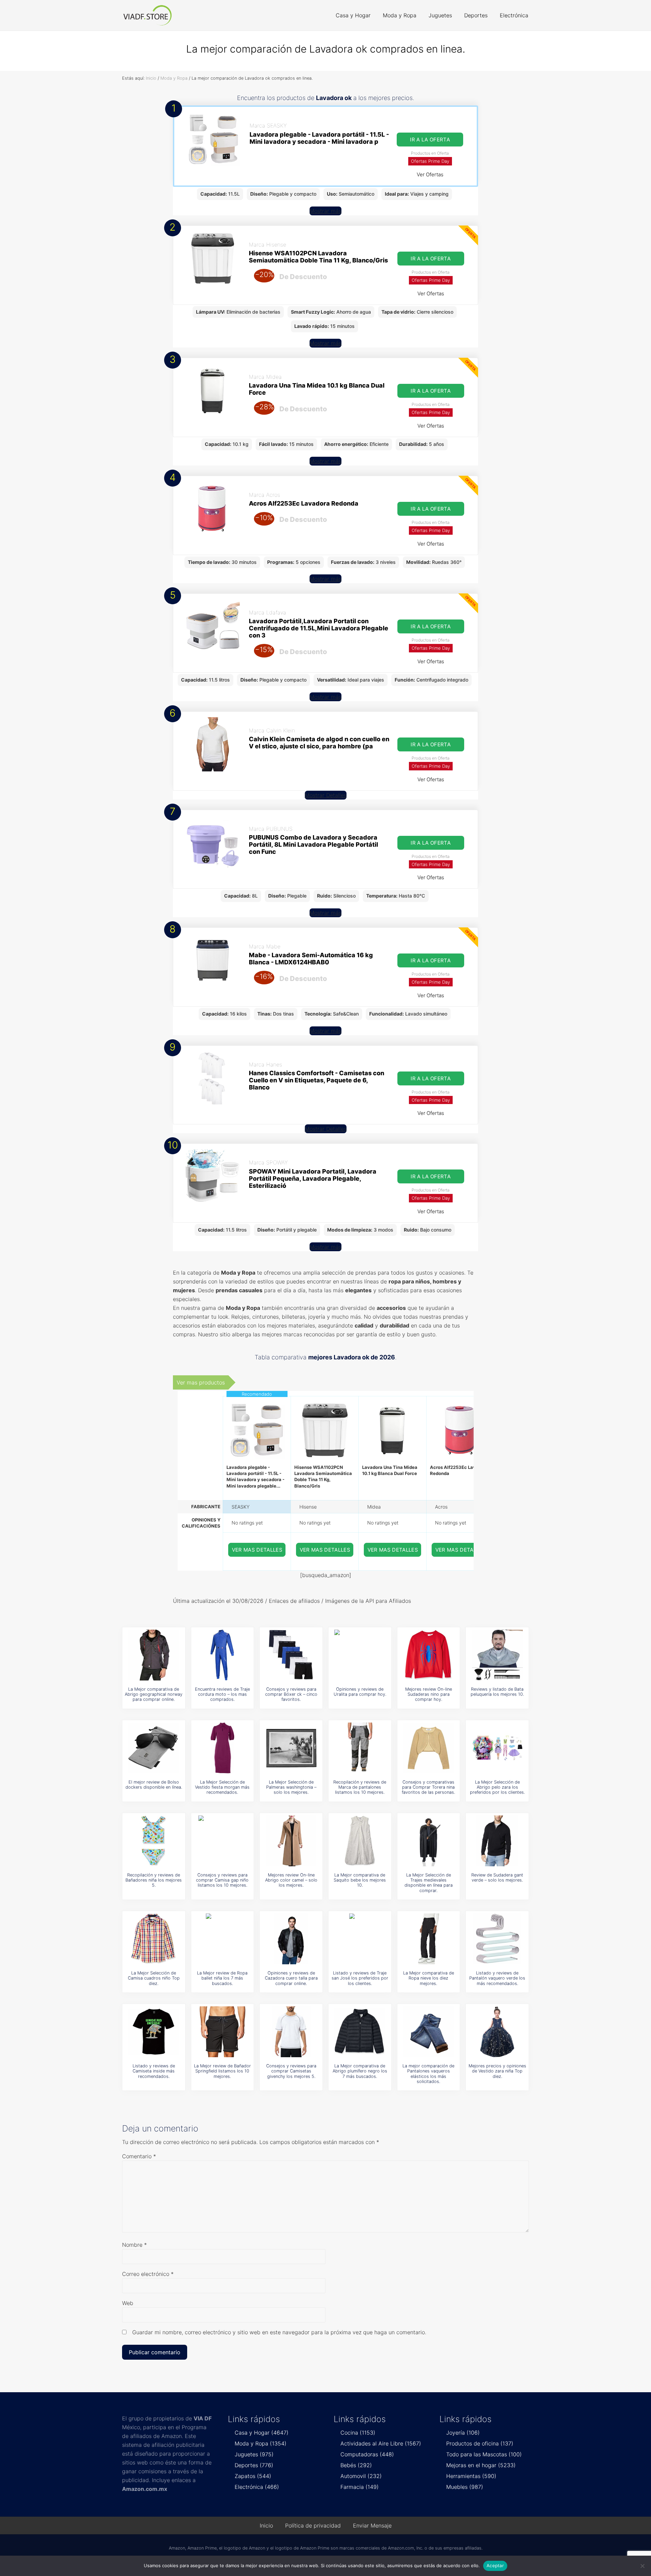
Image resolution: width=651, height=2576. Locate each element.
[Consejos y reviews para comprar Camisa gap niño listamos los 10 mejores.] (222, 1841)
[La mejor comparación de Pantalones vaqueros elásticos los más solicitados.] (429, 2032)
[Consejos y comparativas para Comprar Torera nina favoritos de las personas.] (429, 1748)
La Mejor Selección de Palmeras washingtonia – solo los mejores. (291, 1787)
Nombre (134, 2245)
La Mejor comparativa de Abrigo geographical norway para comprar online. (154, 1694)
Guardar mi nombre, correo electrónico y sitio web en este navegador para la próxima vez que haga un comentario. (279, 2332)
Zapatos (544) (253, 2476)
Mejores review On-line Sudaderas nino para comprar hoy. (429, 1694)
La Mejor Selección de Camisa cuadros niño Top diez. (154, 1978)
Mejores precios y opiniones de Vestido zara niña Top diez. (497, 2071)
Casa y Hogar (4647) (262, 2433)
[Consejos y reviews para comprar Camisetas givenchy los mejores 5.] (291, 2032)
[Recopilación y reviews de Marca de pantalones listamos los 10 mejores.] (360, 1748)
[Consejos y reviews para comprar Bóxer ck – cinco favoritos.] (291, 1655)
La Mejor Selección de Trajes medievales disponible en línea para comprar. (429, 1883)
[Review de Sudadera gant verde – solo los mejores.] (497, 1841)
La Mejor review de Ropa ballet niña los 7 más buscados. (222, 1978)
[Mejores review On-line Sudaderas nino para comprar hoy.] (429, 1655)
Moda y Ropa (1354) (261, 2443)
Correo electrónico (148, 2274)
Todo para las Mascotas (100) (484, 2454)
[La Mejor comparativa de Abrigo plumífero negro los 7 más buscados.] (360, 2032)
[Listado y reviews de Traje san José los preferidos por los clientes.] (360, 1939)
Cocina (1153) (358, 2433)
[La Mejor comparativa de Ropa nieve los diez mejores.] (429, 1939)
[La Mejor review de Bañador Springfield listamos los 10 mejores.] (222, 2032)
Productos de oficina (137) (480, 2443)
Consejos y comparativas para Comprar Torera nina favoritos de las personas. (428, 1787)
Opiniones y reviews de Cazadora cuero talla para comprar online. (291, 1978)
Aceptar (495, 2565)
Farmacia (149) (360, 2487)
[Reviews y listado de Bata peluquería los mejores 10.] (497, 1655)
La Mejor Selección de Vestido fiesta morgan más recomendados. (222, 1787)
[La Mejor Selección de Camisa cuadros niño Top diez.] (154, 1939)
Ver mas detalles (257, 1550)
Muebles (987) (465, 2487)
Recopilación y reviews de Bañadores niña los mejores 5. (154, 1880)
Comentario (139, 2156)
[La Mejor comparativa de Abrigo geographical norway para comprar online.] (154, 1655)
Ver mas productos (201, 1382)
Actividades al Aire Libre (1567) (381, 2443)
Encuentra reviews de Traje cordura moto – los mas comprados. (222, 1694)
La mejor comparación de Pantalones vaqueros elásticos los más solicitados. (428, 2074)
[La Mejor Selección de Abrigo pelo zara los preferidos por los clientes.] (497, 1748)
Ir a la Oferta (430, 140)
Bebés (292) (356, 2465)
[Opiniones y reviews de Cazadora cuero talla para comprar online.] (291, 1939)
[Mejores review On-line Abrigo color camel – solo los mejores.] (291, 1841)
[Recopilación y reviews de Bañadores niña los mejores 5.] (154, 1841)
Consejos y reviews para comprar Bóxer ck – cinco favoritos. (291, 1694)
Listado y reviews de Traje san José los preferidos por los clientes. (360, 1978)
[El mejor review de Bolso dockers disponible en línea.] (154, 1748)
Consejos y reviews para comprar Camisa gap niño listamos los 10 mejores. (222, 1880)
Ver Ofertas (430, 174)
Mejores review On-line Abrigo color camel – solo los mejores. (291, 1880)
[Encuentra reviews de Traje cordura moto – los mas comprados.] (222, 1655)
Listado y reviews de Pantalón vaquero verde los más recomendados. (497, 1978)
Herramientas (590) (471, 2476)
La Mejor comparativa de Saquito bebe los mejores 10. (360, 1880)
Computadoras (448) (367, 2454)
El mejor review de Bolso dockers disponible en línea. (154, 1785)
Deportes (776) (254, 2465)
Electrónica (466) (257, 2487)
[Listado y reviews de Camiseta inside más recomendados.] (154, 2032)
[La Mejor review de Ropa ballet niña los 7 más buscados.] (222, 1939)
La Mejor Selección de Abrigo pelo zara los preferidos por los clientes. (497, 1787)
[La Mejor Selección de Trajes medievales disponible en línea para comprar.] (429, 1841)
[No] (643, 2566)
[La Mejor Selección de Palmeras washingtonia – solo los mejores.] (291, 1748)
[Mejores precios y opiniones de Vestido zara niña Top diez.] (497, 2032)
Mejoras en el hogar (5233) (481, 2465)
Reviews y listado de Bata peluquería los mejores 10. (497, 1692)
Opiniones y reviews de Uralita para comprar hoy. (360, 1692)
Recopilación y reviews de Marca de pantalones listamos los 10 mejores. (360, 1787)
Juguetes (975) (254, 2454)
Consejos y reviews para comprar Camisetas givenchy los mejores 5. (291, 2071)
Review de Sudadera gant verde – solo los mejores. (497, 1877)
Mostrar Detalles (326, 795)
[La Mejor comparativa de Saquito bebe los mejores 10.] (360, 1841)
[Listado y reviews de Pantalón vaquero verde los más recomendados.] (497, 1939)
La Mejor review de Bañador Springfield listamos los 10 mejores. (222, 2071)
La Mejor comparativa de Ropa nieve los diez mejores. (429, 1978)
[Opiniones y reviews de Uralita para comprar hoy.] (360, 1655)
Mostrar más (325, 211)
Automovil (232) (361, 2476)
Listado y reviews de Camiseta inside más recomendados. (154, 2071)
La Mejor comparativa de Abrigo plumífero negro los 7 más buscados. (360, 2071)
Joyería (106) (463, 2433)
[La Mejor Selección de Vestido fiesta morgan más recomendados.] (222, 1748)
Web (128, 2303)
